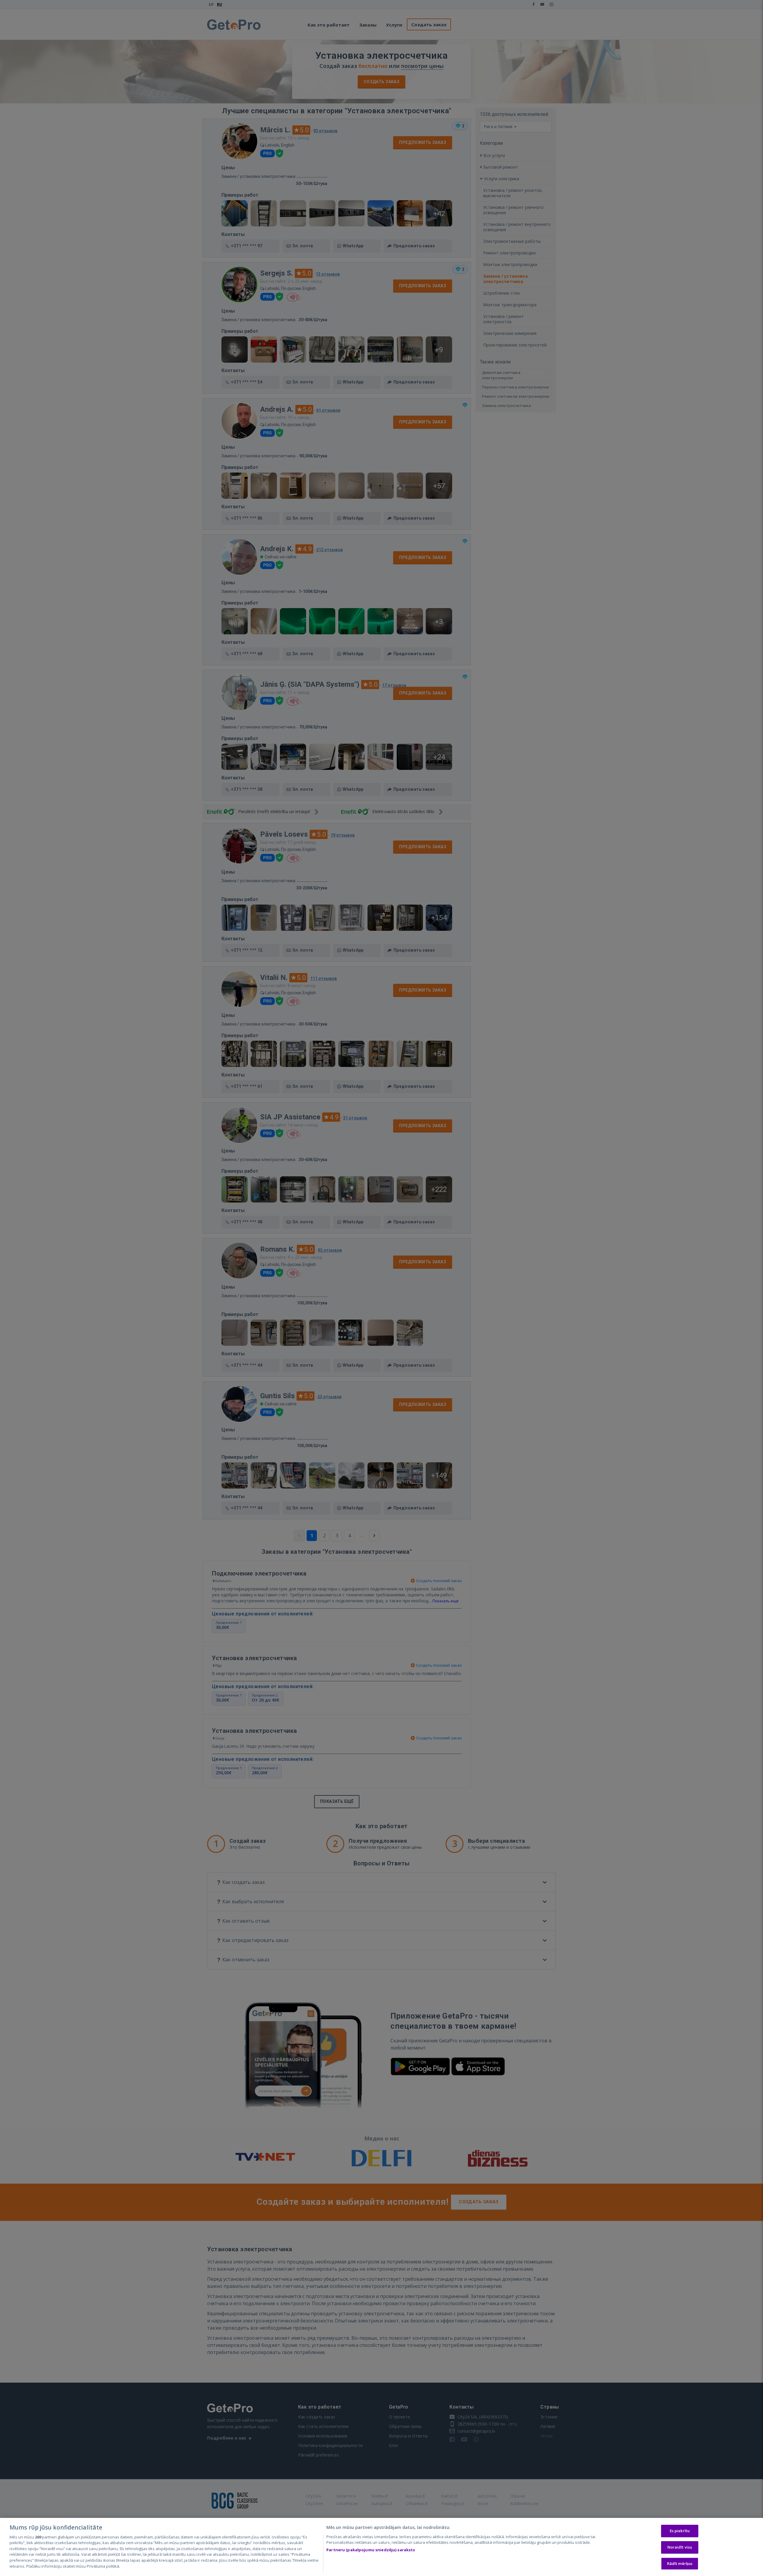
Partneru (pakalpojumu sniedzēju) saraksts (371, 2550)
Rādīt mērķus (680, 2563)
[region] (381, 2547)
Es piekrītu (680, 2531)
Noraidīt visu (680, 2547)
